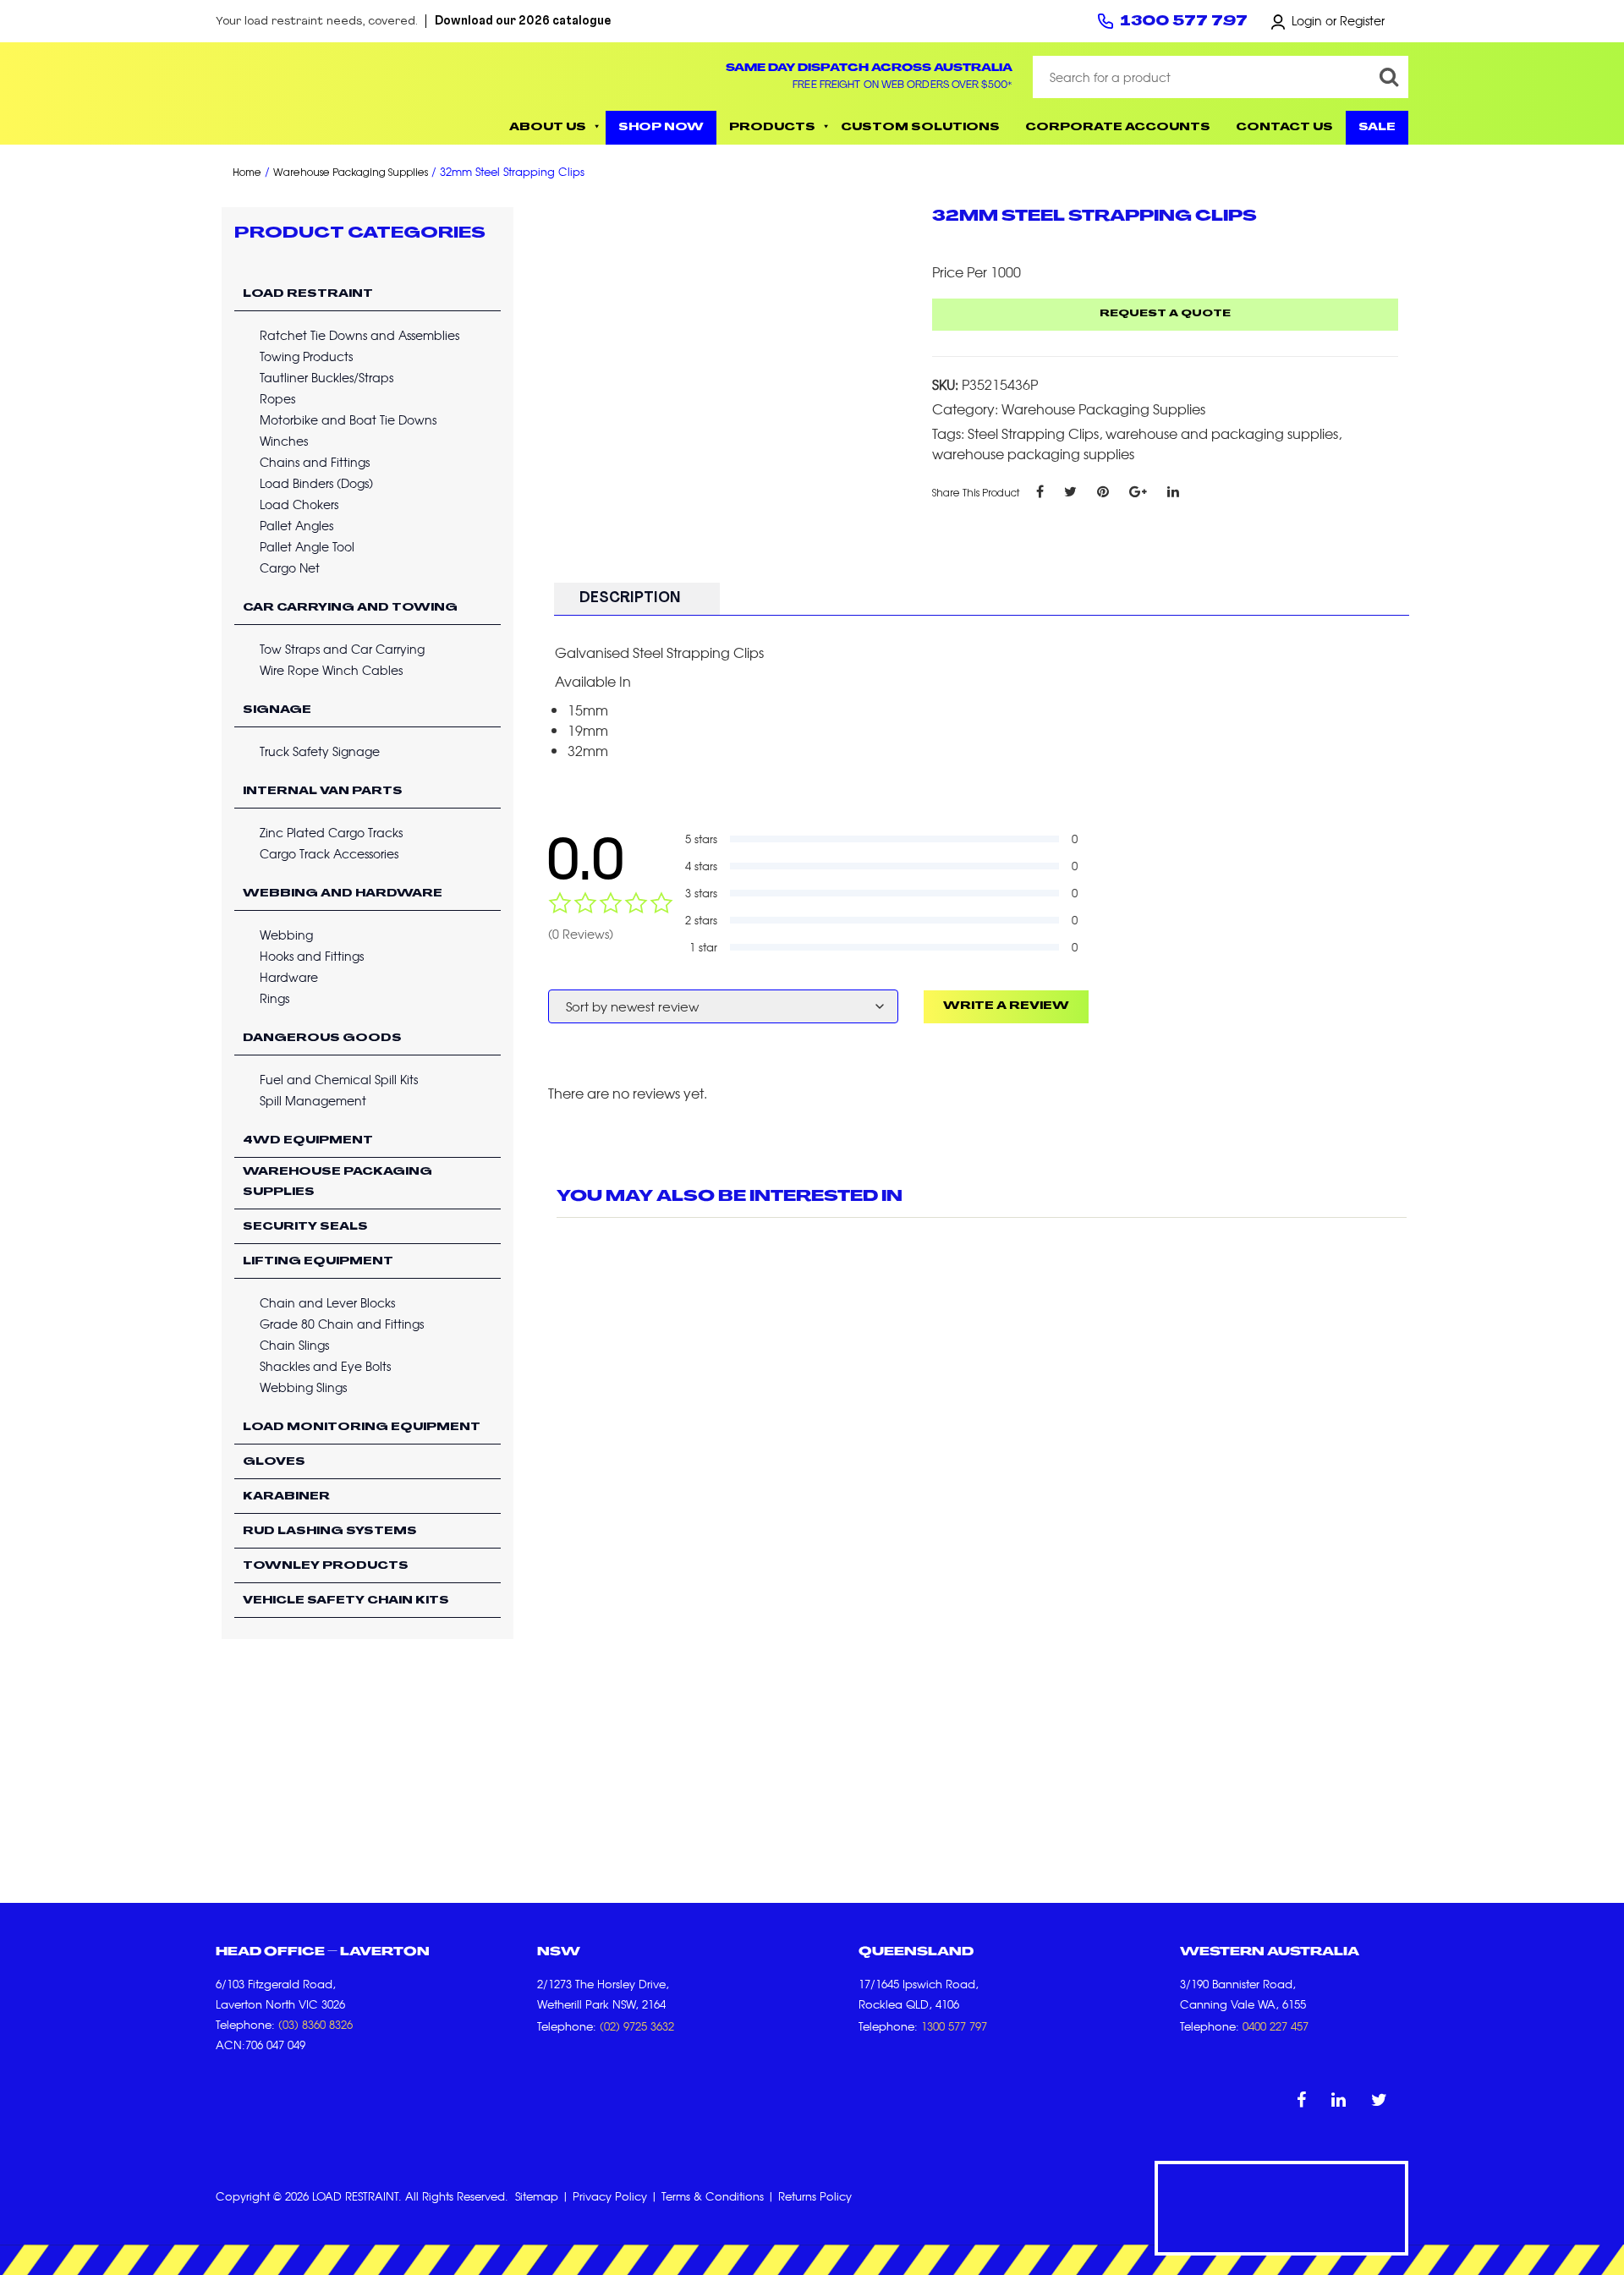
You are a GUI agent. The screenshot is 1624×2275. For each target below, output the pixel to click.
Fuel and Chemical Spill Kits (339, 1079)
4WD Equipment (308, 1141)
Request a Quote (1165, 314)
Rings (274, 998)
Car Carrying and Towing (350, 608)
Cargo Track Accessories (329, 853)
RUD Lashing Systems (330, 1532)
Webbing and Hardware (343, 894)
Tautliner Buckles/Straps (326, 377)
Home (247, 173)
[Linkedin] (1339, 2099)
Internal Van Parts (323, 792)
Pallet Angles (296, 525)
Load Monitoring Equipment (362, 1428)
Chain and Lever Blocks (327, 1302)
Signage (277, 710)
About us (548, 128)
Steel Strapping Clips (1033, 433)
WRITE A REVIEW (1006, 1006)
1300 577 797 (1184, 22)
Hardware (289, 977)
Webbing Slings (303, 1387)
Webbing (286, 935)
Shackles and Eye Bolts (325, 1366)
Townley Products (326, 1566)
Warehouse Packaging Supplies (351, 173)
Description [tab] (630, 598)
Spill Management (313, 1100)
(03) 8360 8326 (315, 2024)
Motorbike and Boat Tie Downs (348, 419)
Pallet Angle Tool (307, 546)
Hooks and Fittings (312, 956)
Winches (284, 441)
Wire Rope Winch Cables (331, 670)
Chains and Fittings (315, 462)
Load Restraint (308, 294)
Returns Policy (815, 2196)
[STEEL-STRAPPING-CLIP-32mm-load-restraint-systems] (729, 375)
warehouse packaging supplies (1033, 453)
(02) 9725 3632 (637, 2026)
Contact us (1284, 128)
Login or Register (1338, 20)
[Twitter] (1070, 491)
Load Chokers (299, 504)
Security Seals (305, 1227)
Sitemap (537, 2196)
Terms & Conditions (713, 2196)
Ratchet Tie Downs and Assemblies (359, 335)
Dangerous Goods (322, 1039)
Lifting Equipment (318, 1262)
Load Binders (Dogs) (316, 483)
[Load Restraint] (338, 93)
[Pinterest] (1103, 491)
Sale (1377, 128)
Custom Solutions (920, 128)
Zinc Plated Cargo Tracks (331, 832)
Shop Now (661, 128)
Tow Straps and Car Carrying (342, 649)
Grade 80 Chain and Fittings (342, 1324)
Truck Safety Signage (320, 751)
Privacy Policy (610, 2196)
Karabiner (286, 1497)
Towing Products (306, 356)
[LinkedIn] (1173, 491)
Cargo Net (290, 567)
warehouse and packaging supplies (1222, 433)
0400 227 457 (1276, 2026)
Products (772, 128)
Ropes (277, 398)
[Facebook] (1040, 491)
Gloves (274, 1462)
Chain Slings (294, 1345)
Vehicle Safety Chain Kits (346, 1601)
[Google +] (1138, 491)
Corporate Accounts (1118, 128)
